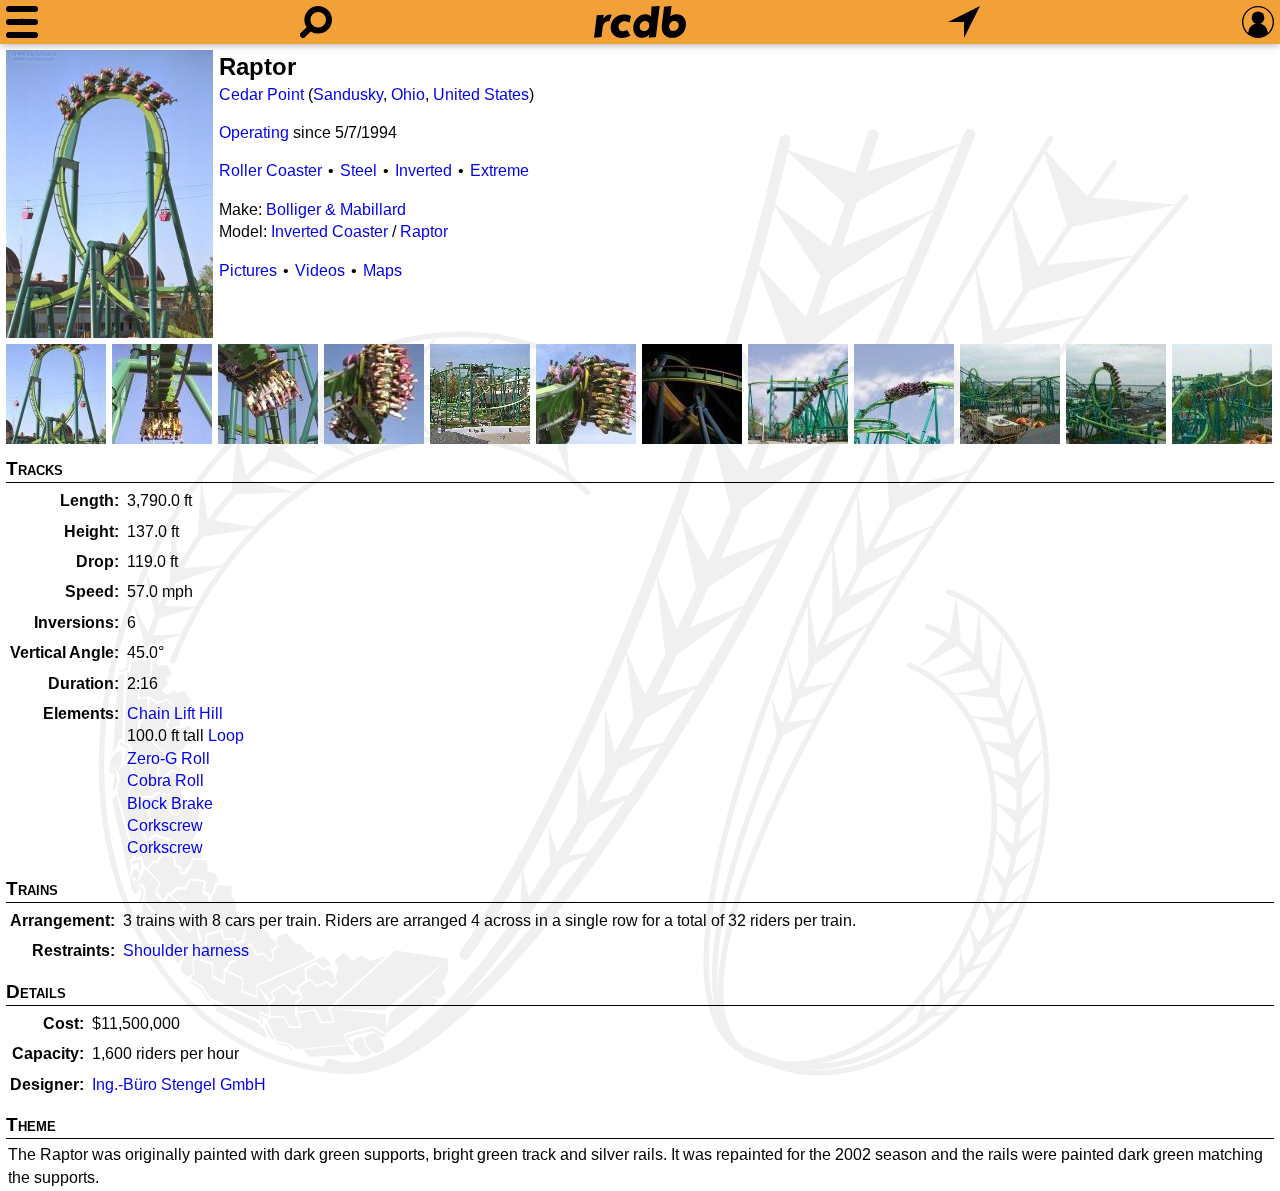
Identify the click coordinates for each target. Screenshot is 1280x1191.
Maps (382, 270)
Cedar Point (261, 94)
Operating (254, 132)
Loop (226, 735)
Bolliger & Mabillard (336, 209)
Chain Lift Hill (175, 713)
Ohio (408, 94)
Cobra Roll (165, 780)
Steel (358, 170)
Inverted (423, 170)
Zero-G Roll (168, 758)
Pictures (248, 270)
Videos (320, 270)
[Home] (640, 22)
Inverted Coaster (329, 231)
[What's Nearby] (964, 22)
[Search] (316, 22)
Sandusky (348, 94)
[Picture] (109, 194)
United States (481, 94)
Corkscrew (165, 825)
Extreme (499, 170)
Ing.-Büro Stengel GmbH (179, 1084)
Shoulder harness (186, 950)
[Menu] (22, 22)
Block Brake (170, 803)
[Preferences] (1258, 22)
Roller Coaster (270, 170)
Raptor (424, 231)
